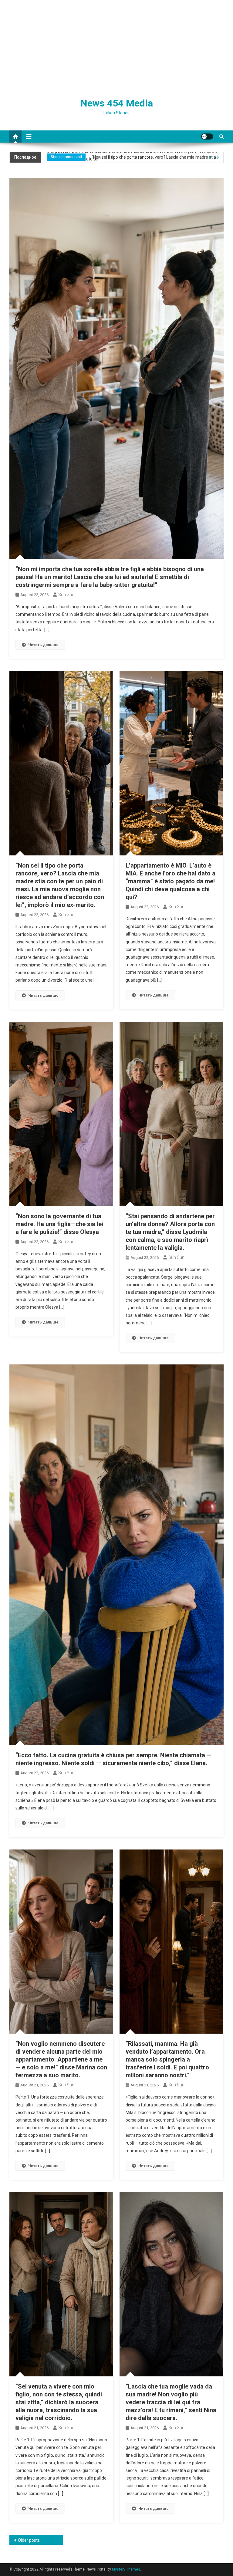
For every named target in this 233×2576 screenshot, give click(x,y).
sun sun (66, 595)
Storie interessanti (66, 157)
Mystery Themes (126, 2569)
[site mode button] (207, 137)
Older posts (29, 2540)
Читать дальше (43, 645)
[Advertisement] (116, 46)
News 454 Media (117, 103)
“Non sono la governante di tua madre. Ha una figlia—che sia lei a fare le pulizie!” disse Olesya (59, 1224)
